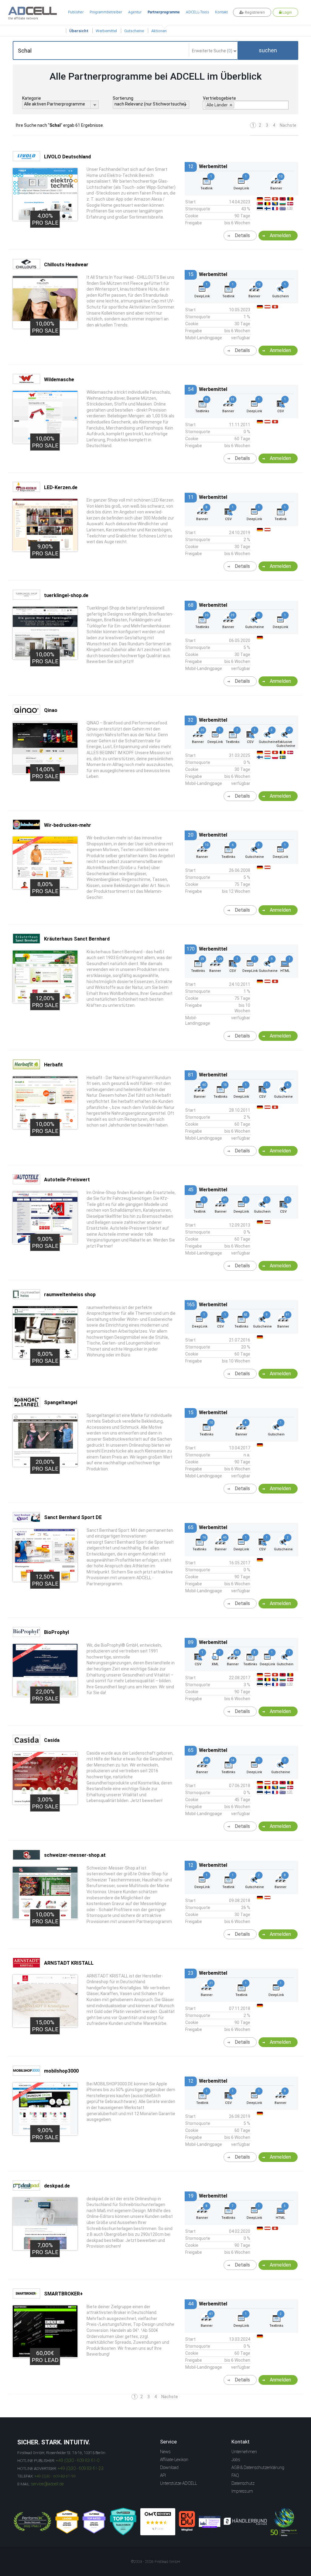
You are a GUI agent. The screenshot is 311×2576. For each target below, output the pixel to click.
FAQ (235, 2475)
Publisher (76, 12)
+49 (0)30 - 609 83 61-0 (78, 2460)
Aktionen (159, 31)
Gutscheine (134, 31)
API (163, 2475)
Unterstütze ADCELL (179, 2483)
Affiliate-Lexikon (174, 2460)
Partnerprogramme (164, 12)
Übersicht (79, 31)
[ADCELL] (158, 2522)
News (165, 2452)
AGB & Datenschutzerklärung (258, 2467)
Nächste (288, 125)
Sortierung (123, 98)
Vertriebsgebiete (219, 98)
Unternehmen (244, 2452)
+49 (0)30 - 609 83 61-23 (81, 2468)
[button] (268, 50)
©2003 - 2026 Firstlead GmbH (155, 2562)
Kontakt (221, 12)
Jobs (236, 2460)
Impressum (242, 2491)
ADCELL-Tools (197, 12)
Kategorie (32, 98)
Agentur (135, 12)
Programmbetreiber (106, 12)
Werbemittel (106, 31)
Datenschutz (243, 2483)
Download (169, 2467)
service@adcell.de (47, 2484)
